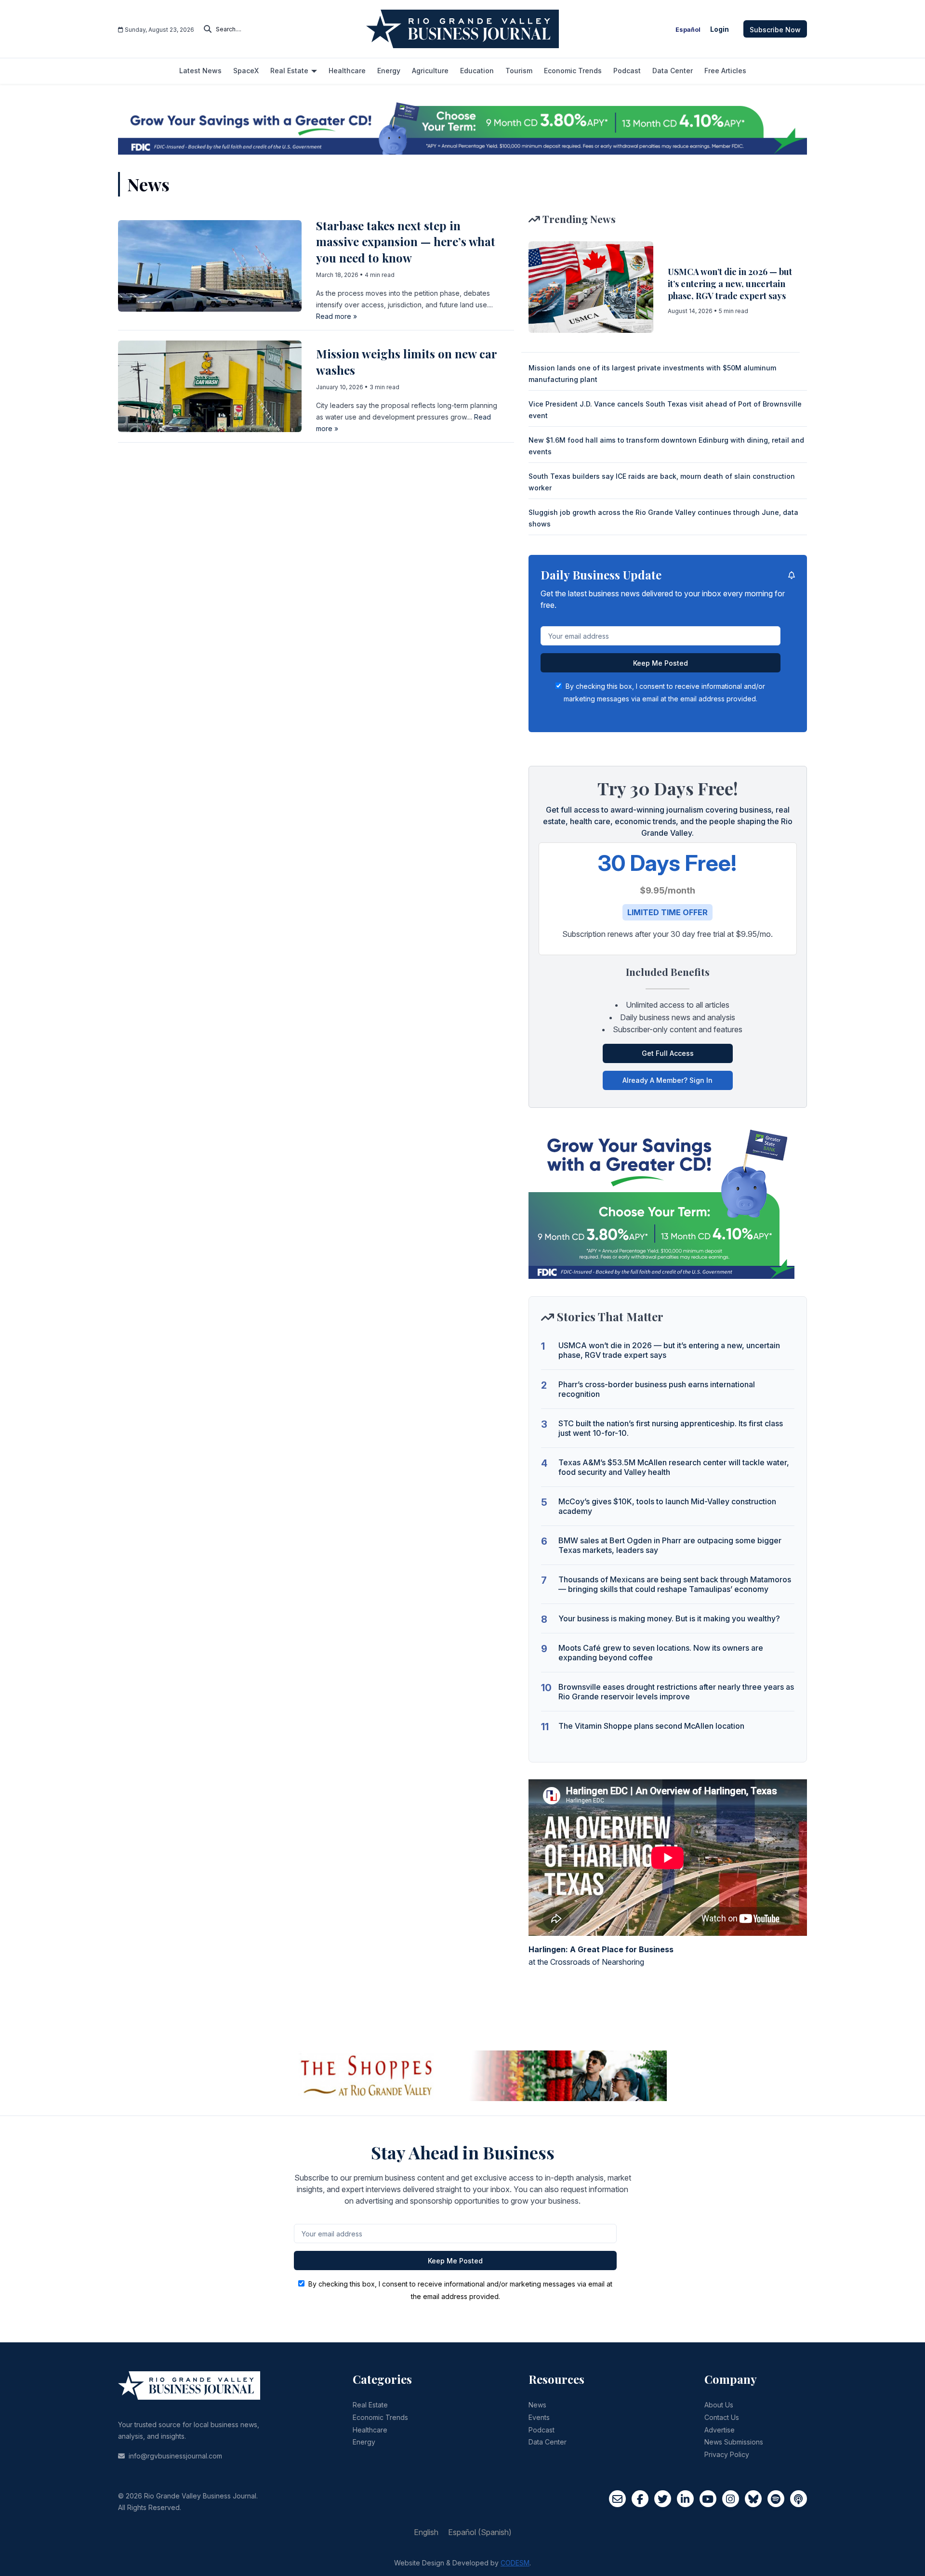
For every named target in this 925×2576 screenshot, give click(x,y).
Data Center (548, 2442)
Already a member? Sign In (667, 1080)
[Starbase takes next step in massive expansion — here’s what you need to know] (210, 265)
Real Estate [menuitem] (289, 71)
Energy (364, 2442)
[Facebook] (640, 2499)
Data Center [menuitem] (673, 71)
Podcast (542, 2430)
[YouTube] (708, 2499)
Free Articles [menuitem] (725, 71)
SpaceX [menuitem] (246, 71)
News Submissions (734, 2442)
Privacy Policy (727, 2454)
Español (688, 30)
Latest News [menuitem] (200, 71)
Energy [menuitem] (389, 71)
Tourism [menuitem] (519, 71)
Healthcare (370, 2430)
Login (720, 29)
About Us (719, 2405)
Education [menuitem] (477, 71)
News (537, 2405)
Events (539, 2417)
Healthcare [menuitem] (347, 71)
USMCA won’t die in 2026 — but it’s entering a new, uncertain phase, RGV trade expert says (730, 284)
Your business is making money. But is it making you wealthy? (669, 1618)
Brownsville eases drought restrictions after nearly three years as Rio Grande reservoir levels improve (676, 1692)
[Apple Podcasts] (799, 2499)
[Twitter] (663, 2499)
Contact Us (722, 2417)
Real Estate (370, 2405)
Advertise (720, 2430)
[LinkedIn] (685, 2499)
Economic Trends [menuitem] (573, 71)
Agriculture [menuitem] (430, 71)
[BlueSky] (753, 2499)
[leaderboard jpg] (462, 2075)
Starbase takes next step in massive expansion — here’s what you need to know (406, 242)
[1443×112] (462, 127)
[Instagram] (731, 2499)
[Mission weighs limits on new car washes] (210, 386)
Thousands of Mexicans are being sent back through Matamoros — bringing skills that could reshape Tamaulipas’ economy (675, 1584)
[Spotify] (776, 2499)
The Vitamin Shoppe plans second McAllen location (651, 1726)
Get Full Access (668, 1053)
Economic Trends (380, 2417)
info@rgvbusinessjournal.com (175, 2456)
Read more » (337, 316)
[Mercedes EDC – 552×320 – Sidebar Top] (661, 1201)
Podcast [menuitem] (627, 71)
